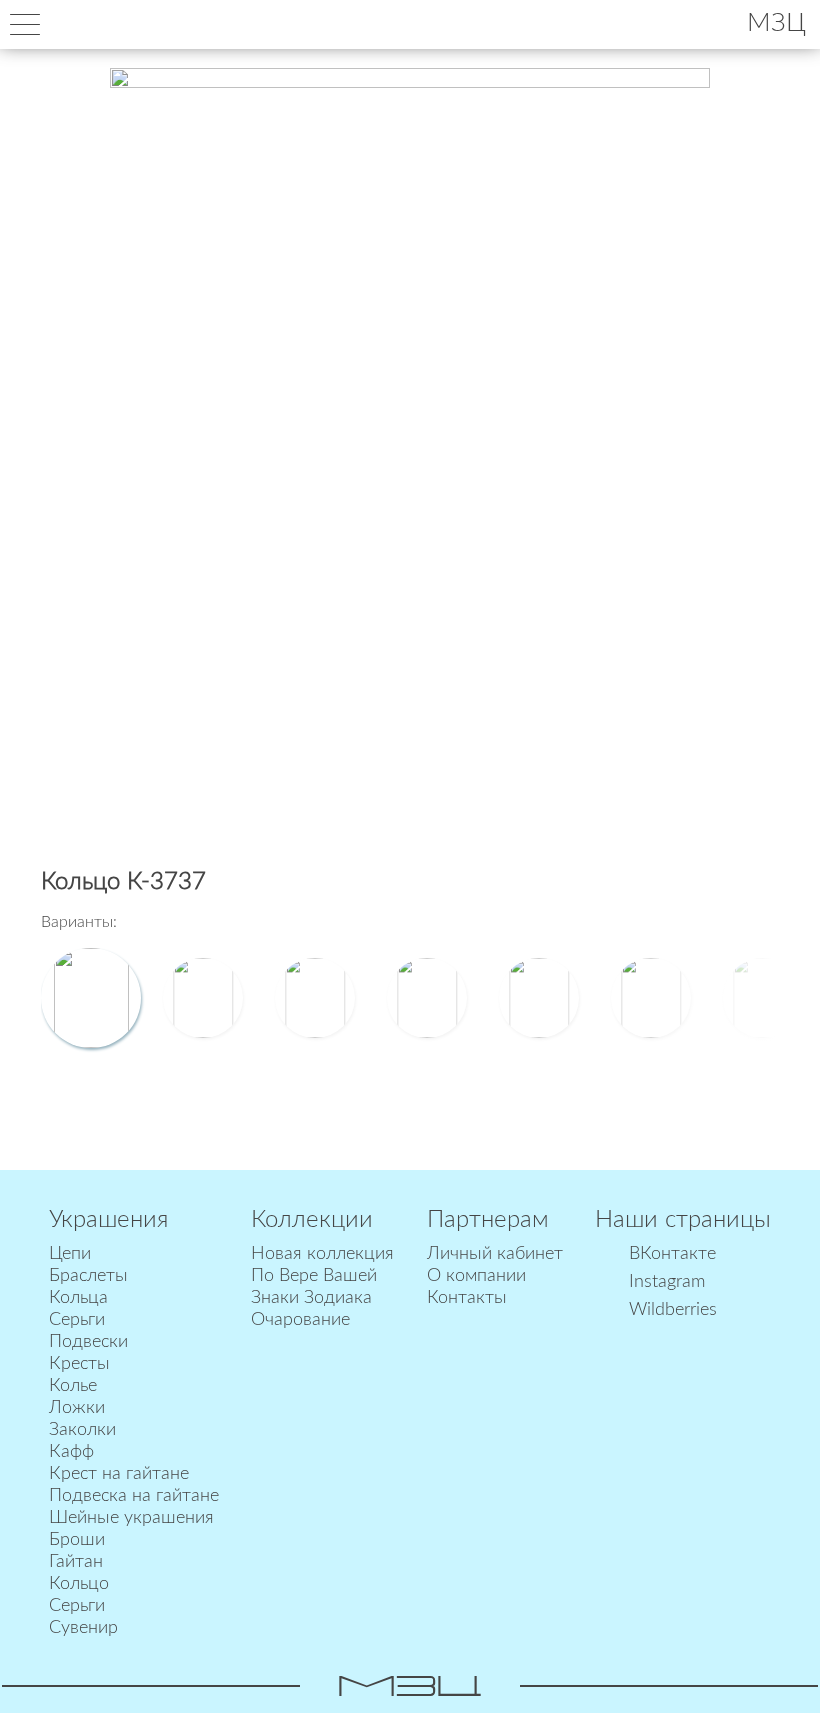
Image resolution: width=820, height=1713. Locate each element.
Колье (73, 1386)
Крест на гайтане (119, 1474)
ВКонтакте (672, 1254)
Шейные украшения (131, 1518)
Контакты (467, 1298)
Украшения (108, 1220)
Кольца (78, 1298)
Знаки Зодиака (311, 1298)
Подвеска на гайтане (134, 1496)
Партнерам (488, 1220)
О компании (476, 1276)
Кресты (79, 1364)
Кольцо (79, 1584)
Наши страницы (683, 1220)
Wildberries (673, 1310)
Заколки (82, 1430)
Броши (77, 1540)
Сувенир (83, 1628)
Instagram (667, 1282)
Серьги (77, 1320)
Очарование (300, 1320)
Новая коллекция (322, 1254)
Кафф (71, 1452)
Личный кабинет (495, 1254)
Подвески (88, 1342)
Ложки (77, 1408)
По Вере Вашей (314, 1276)
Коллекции (312, 1220)
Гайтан (76, 1562)
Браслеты (88, 1276)
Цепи (70, 1254)
